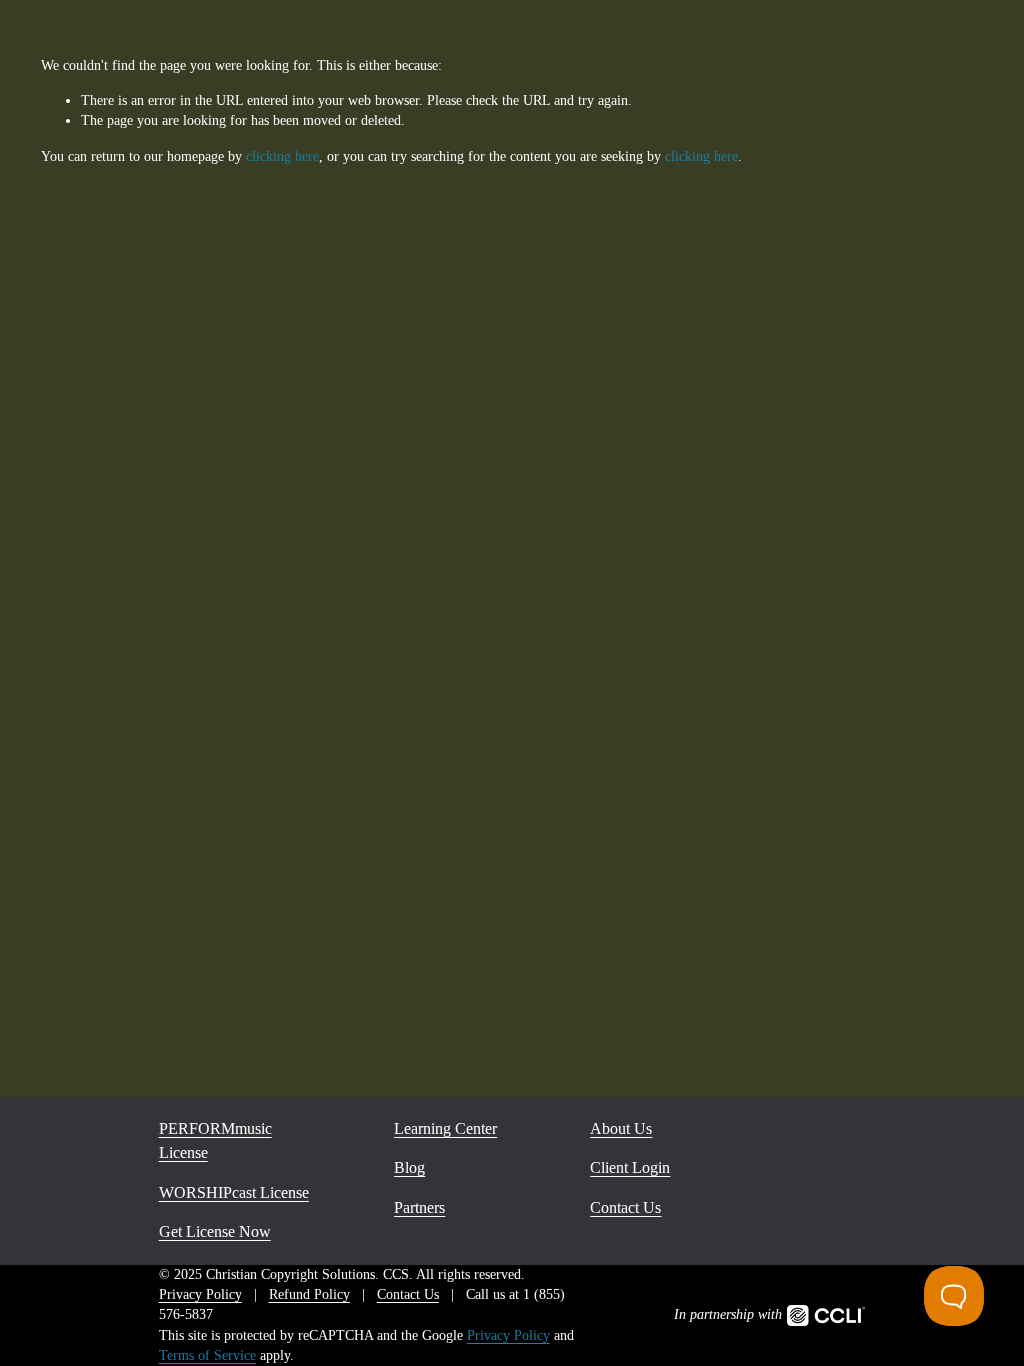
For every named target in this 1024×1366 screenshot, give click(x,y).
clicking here (282, 156)
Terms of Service (207, 1355)
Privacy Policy (508, 1335)
